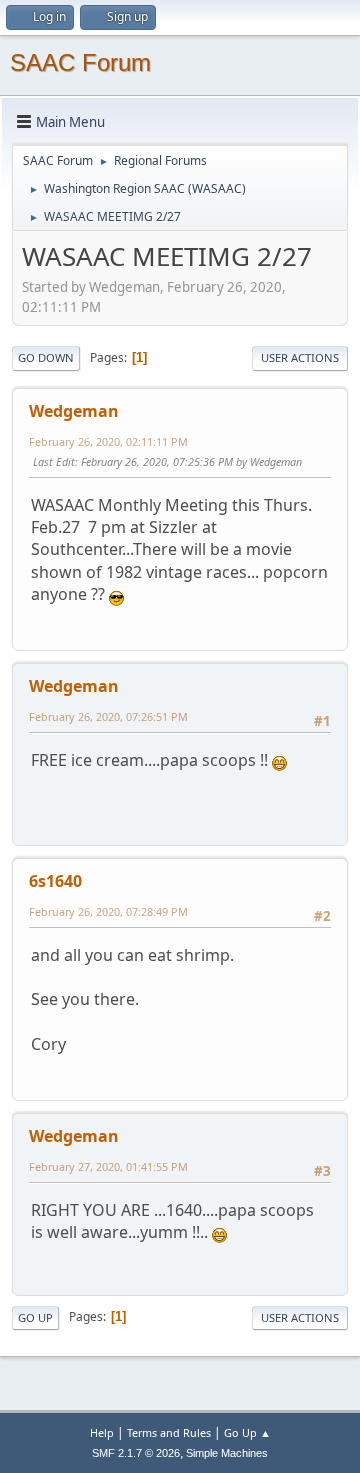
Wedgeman (74, 411)
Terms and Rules (169, 1432)
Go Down (46, 357)
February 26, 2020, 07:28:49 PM (108, 911)
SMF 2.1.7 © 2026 (136, 1453)
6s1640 (55, 881)
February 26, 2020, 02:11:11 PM (108, 441)
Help (102, 1432)
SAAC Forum (80, 62)
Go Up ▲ (247, 1432)
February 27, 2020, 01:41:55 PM (108, 1166)
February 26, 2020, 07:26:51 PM (108, 716)
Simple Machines (227, 1453)
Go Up (35, 1317)
